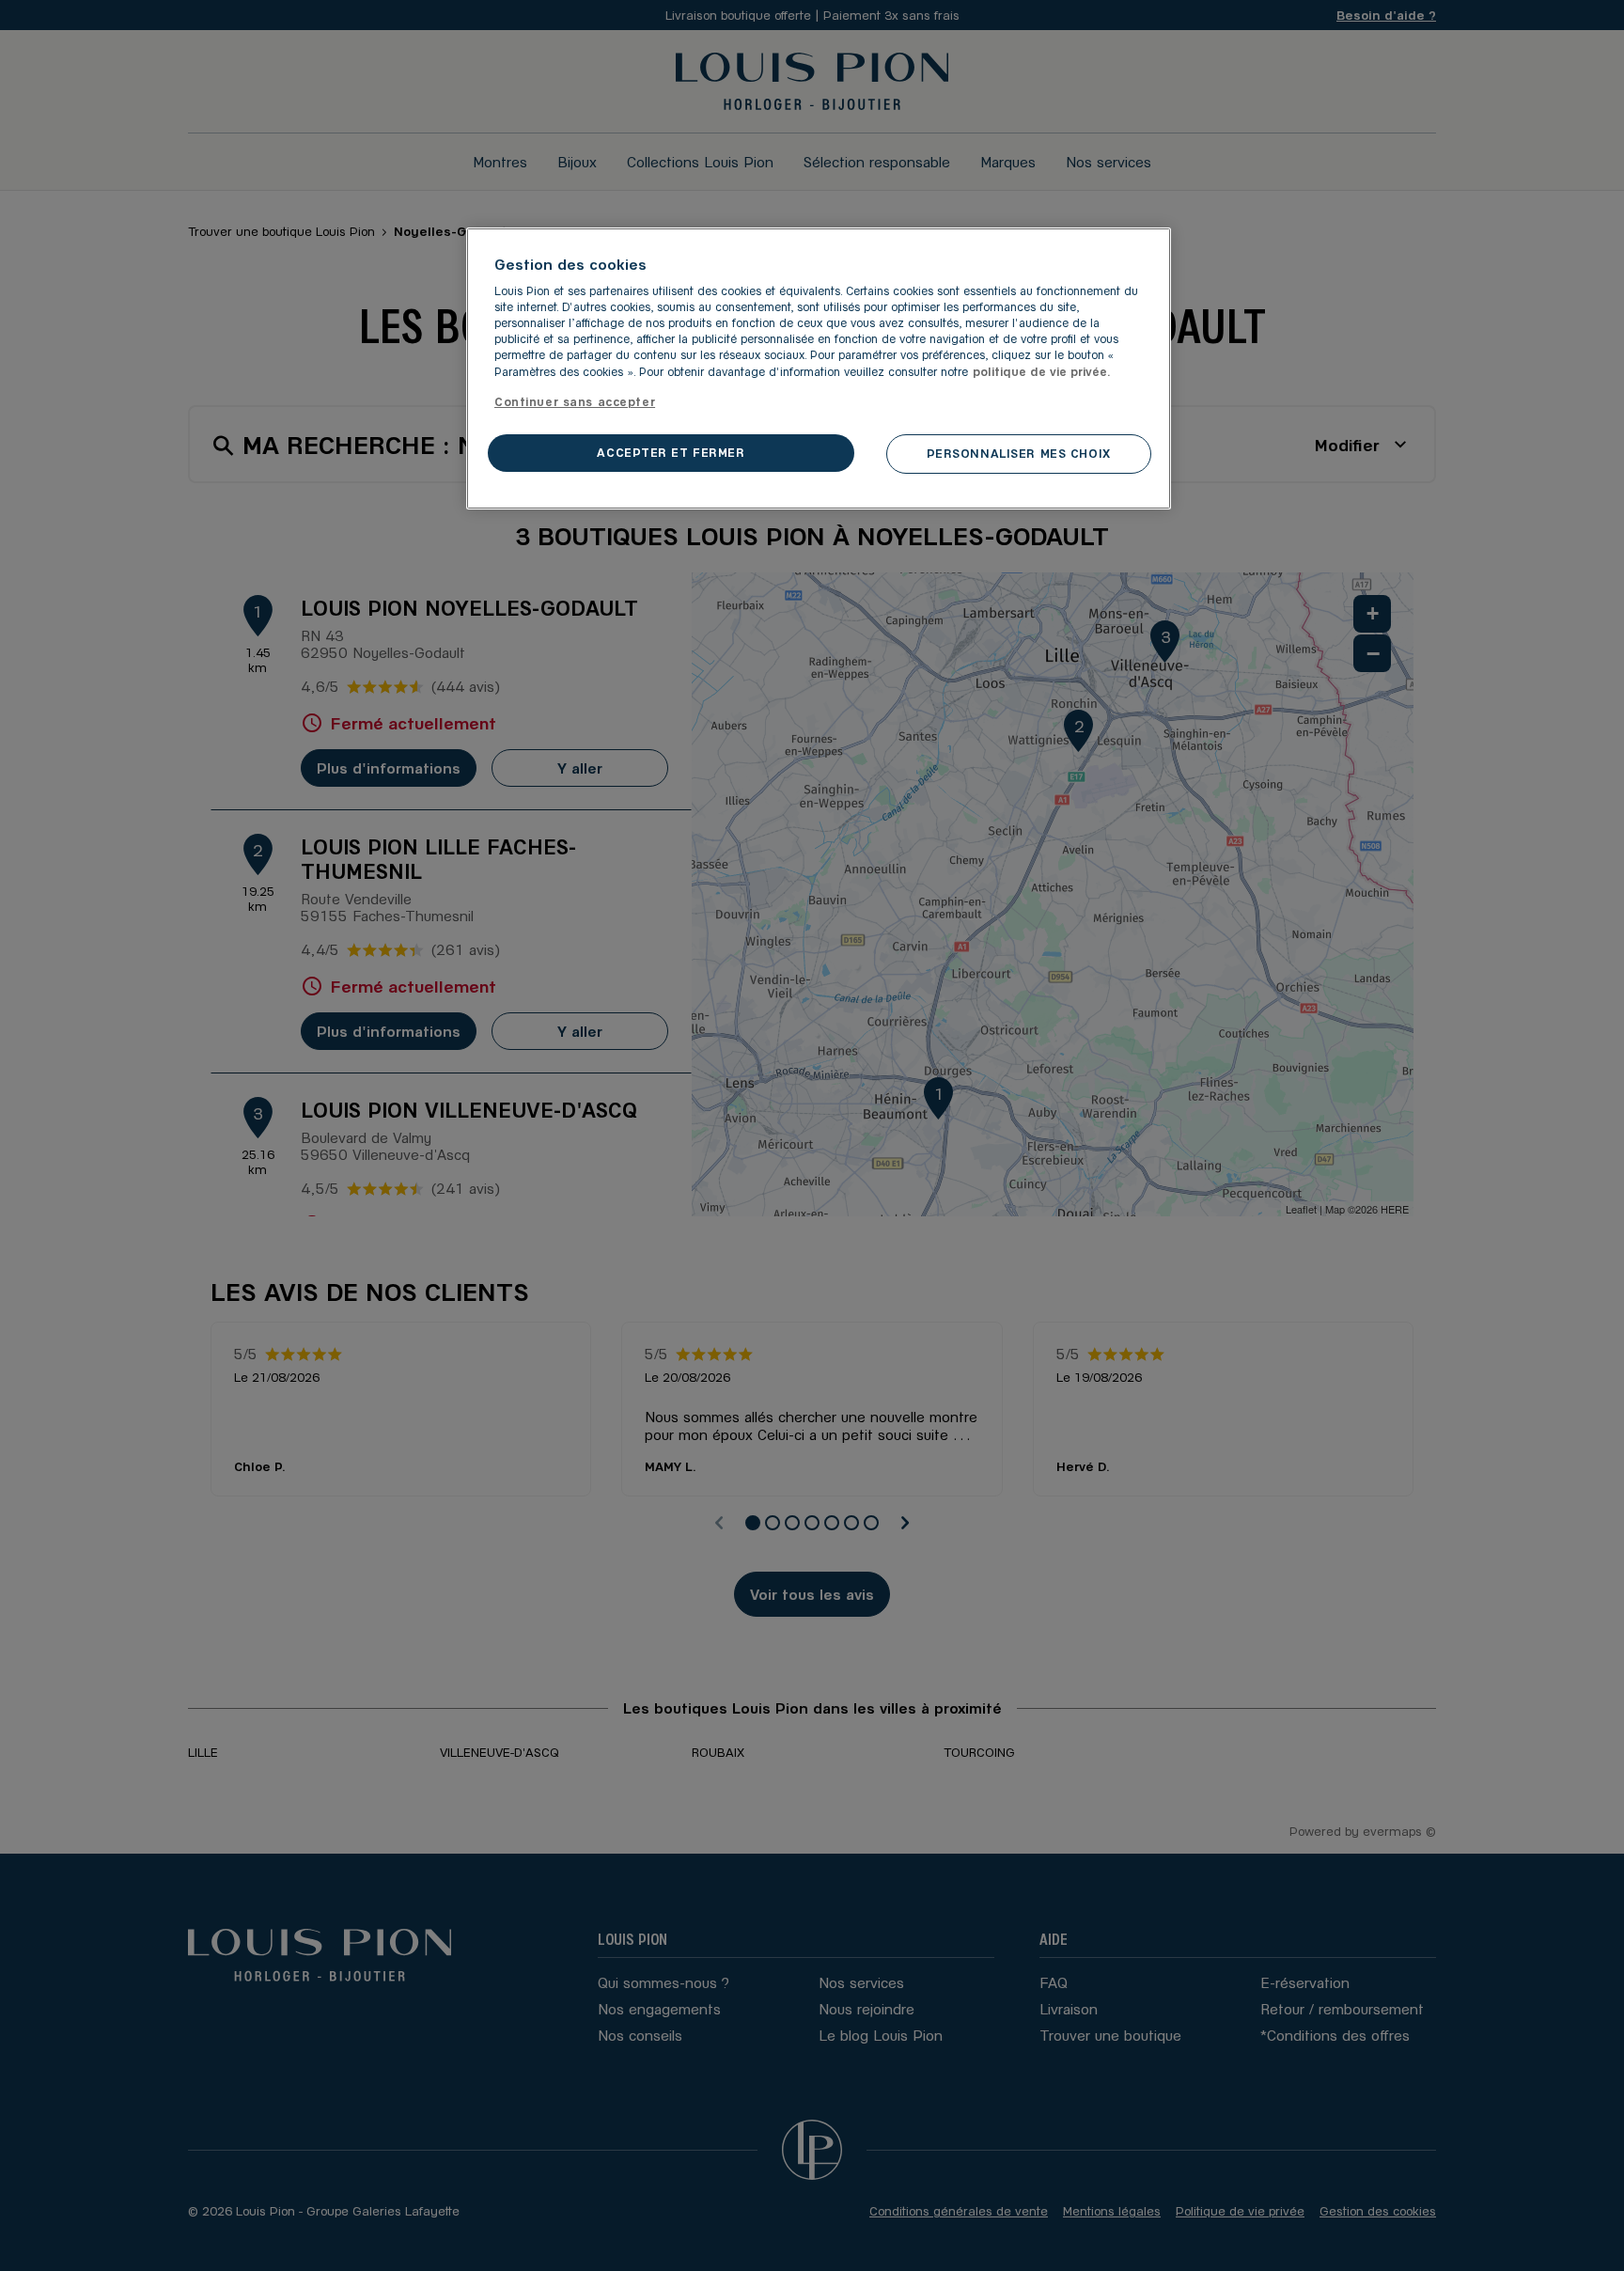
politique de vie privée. (1042, 371)
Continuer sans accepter (575, 401)
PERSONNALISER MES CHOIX (1019, 453)
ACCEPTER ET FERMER (671, 452)
